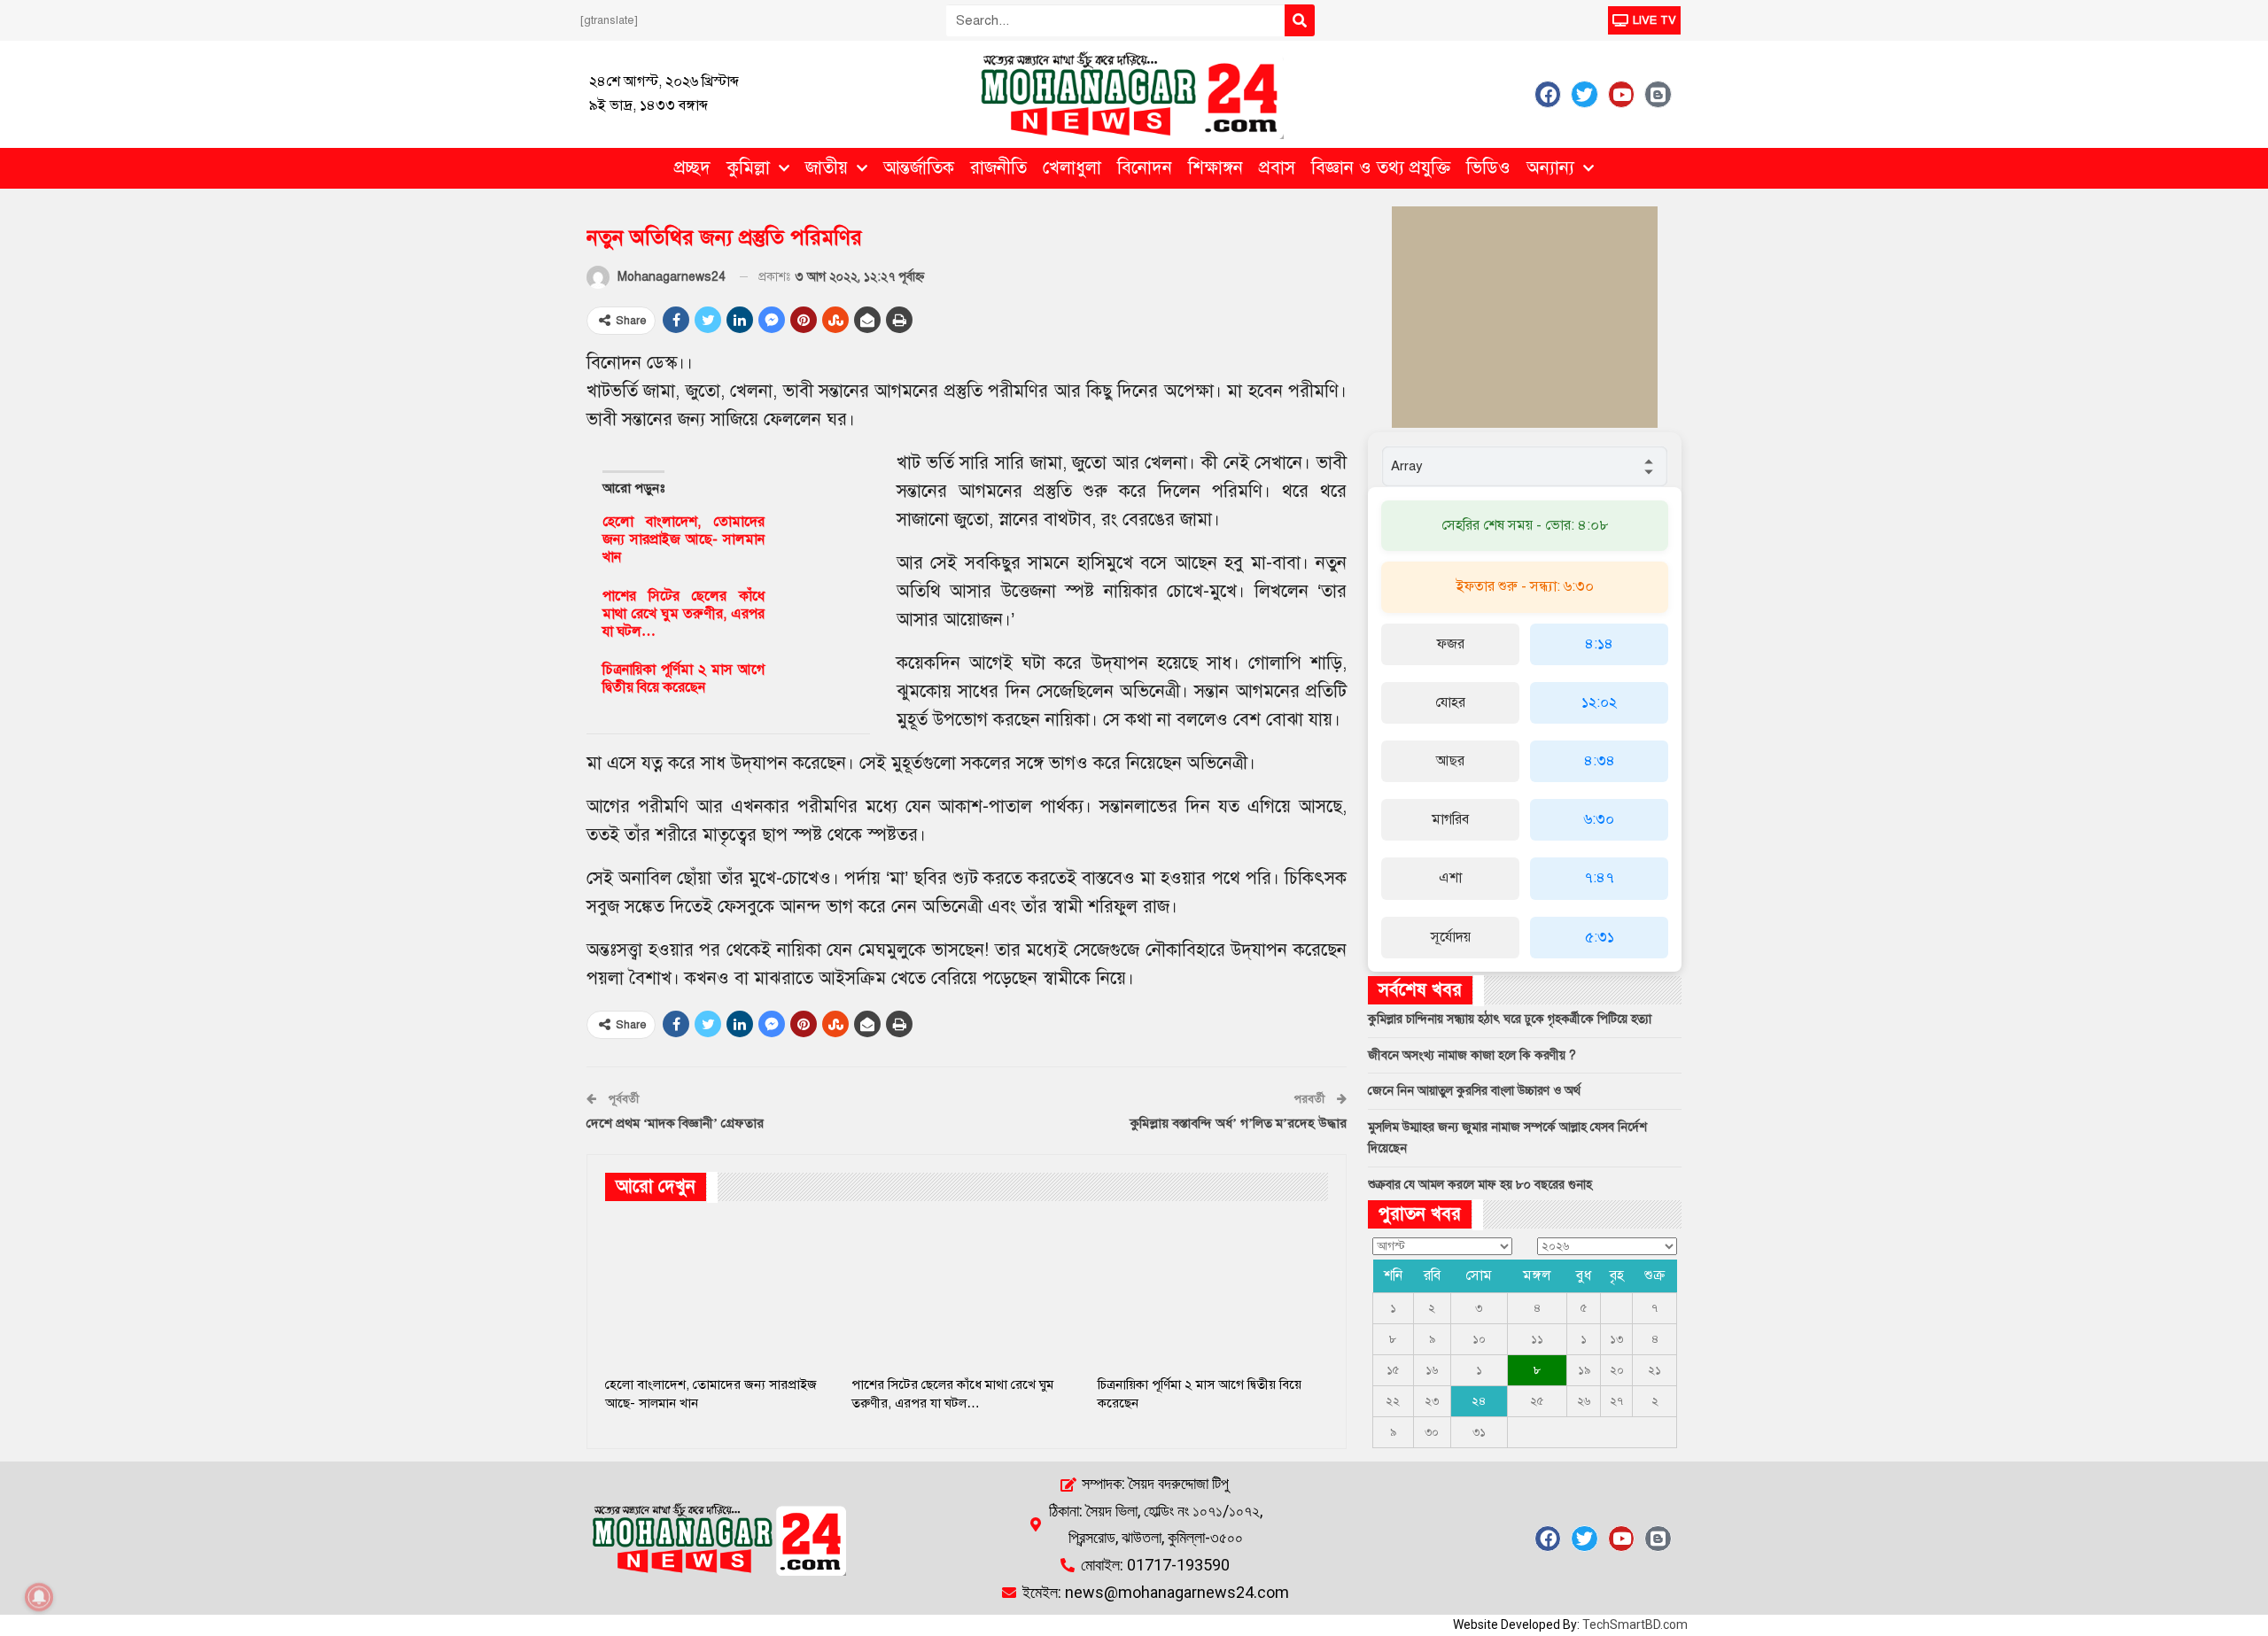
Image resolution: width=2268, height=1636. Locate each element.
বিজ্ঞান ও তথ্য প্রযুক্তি (1381, 168)
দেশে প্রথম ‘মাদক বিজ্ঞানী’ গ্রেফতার (675, 1123)
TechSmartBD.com (1635, 1624)
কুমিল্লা (748, 168)
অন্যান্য (1550, 168)
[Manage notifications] (39, 1597)
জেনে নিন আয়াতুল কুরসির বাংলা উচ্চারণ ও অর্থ (1474, 1091)
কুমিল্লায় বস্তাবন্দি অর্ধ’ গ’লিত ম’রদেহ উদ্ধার (1239, 1123)
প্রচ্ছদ (692, 168)
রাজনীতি (998, 168)
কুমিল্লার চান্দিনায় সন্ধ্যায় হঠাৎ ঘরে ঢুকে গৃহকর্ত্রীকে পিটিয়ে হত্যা (1510, 1019)
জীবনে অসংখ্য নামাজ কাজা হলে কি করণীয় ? (1472, 1055)
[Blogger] (1658, 94)
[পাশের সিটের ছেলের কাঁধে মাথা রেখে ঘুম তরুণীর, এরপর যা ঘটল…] (816, 616)
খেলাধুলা (1072, 168)
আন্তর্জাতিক (919, 168)
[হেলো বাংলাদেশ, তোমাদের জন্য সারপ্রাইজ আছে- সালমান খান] (816, 541)
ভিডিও (1488, 168)
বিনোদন (1145, 168)
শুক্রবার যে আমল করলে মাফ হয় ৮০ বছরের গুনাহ (1480, 1185)
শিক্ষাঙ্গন (1216, 168)
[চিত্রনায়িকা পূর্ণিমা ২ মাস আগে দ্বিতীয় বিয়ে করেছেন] (816, 689)
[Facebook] (1548, 94)
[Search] (1300, 20)
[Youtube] (1621, 94)
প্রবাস (1277, 168)
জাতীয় (827, 168)
